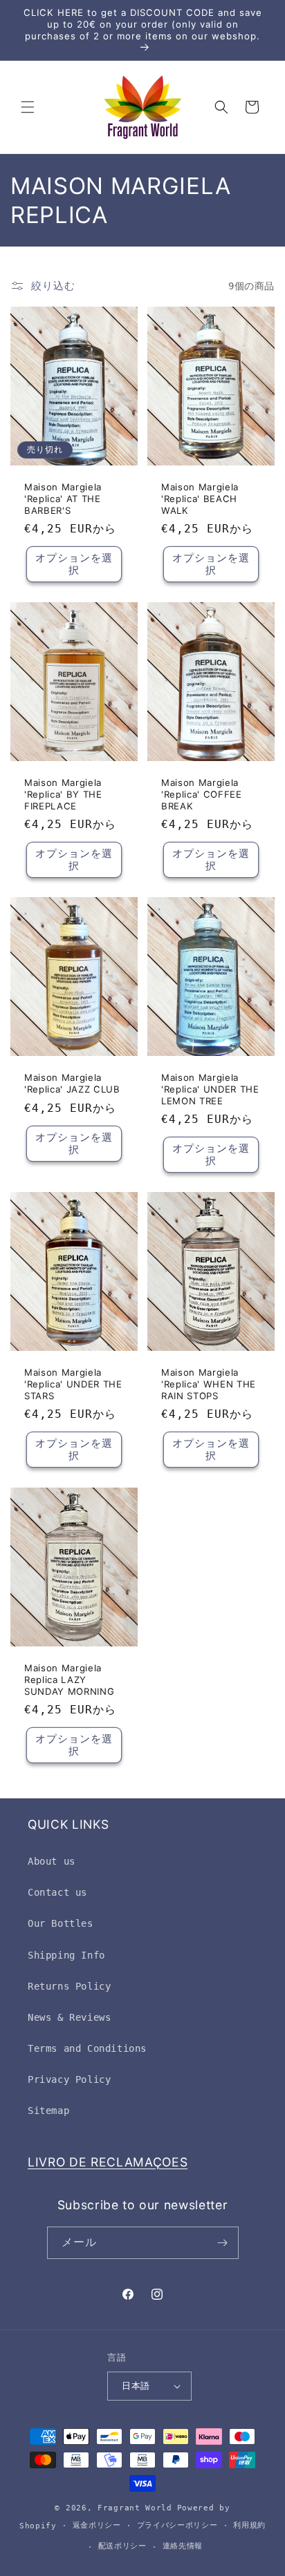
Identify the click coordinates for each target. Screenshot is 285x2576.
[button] (28, 107)
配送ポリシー (122, 2546)
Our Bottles (61, 1923)
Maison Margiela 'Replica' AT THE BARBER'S (63, 499)
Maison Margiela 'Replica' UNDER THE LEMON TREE (210, 1089)
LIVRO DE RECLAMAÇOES (108, 2162)
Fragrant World (135, 2508)
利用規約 (249, 2525)
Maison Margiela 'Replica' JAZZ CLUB (72, 1083)
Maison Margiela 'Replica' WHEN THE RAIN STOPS (209, 1384)
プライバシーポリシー (177, 2525)
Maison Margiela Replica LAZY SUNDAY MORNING (69, 1680)
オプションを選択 (74, 565)
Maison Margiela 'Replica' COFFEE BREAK (202, 794)
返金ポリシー (97, 2525)
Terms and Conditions (87, 2048)
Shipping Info (66, 1955)
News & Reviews (69, 2017)
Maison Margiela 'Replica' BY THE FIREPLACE (63, 794)
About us (52, 1861)
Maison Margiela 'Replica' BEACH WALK (200, 499)
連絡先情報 (183, 2546)
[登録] (223, 2243)
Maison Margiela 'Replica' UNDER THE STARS (73, 1384)
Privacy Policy (69, 2079)
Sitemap (48, 2111)
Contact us (57, 1892)
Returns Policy (69, 1986)
